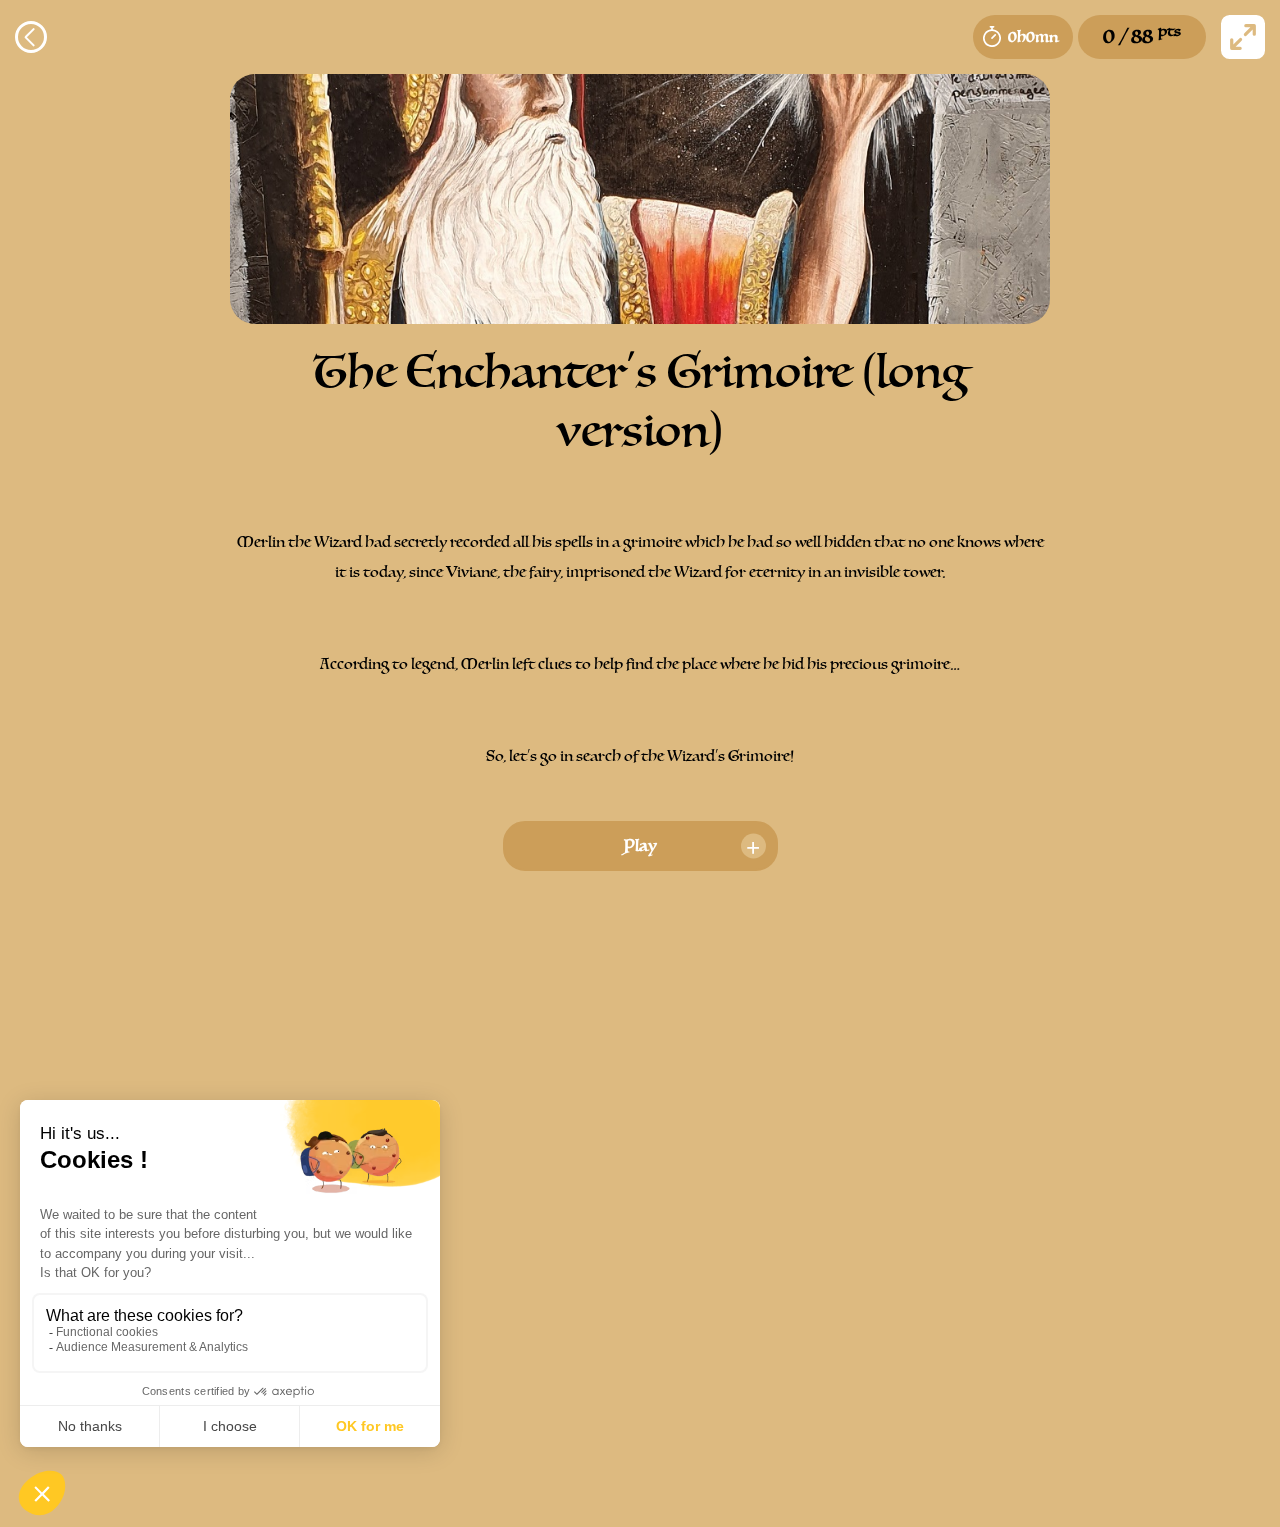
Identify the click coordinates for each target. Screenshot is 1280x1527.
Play (640, 846)
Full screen (1243, 37)
